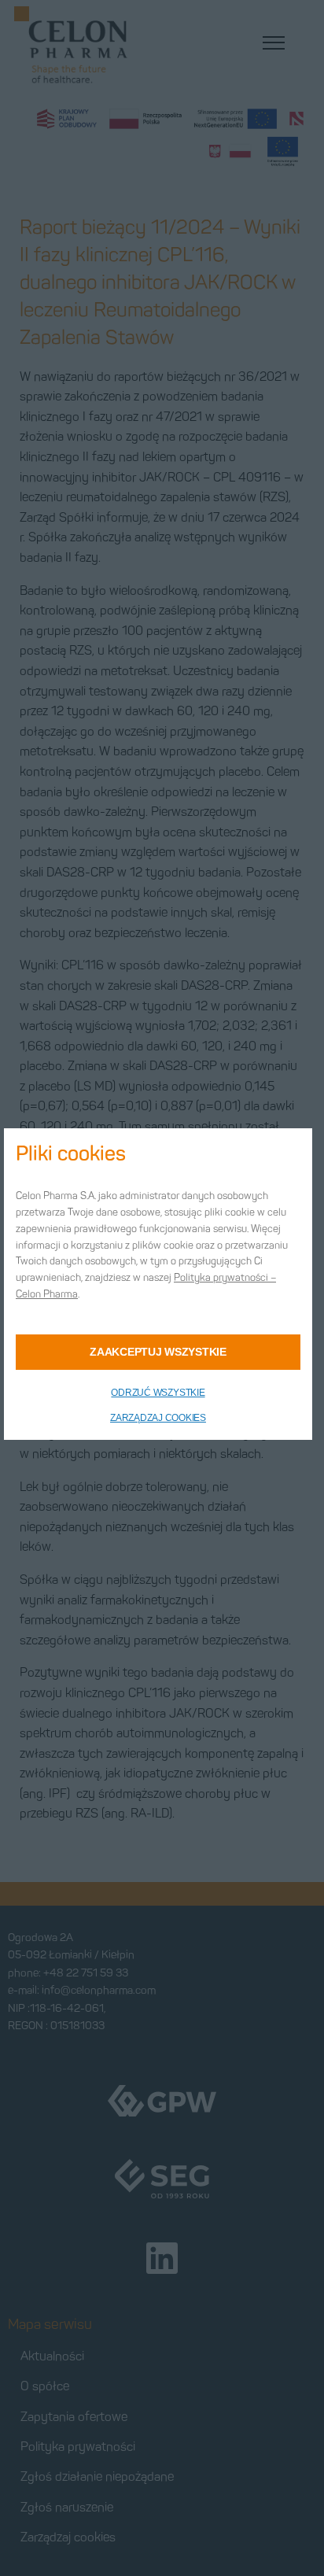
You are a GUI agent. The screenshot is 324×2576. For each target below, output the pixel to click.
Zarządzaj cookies (158, 1418)
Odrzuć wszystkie (158, 1393)
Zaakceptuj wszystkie (158, 1352)
